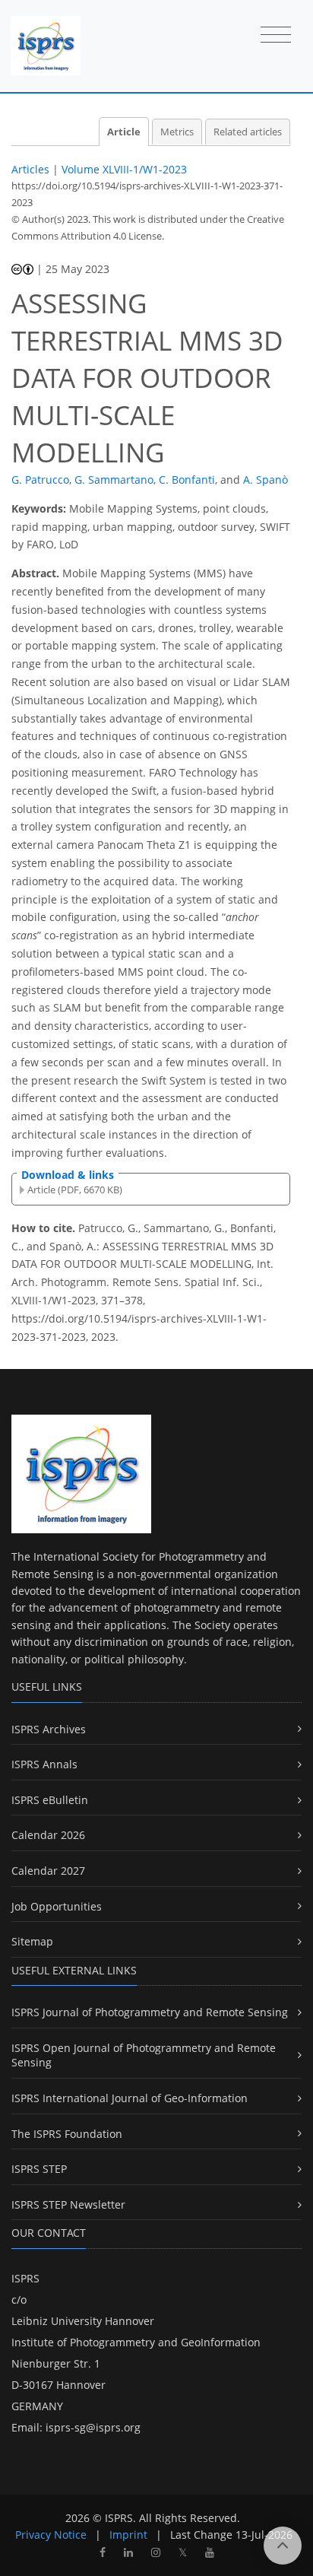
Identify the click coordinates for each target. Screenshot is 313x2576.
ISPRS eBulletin (50, 1800)
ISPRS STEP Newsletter (68, 2204)
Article (124, 132)
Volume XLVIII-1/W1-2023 (124, 169)
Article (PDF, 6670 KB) (75, 1190)
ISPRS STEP (39, 2169)
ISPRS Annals (44, 1764)
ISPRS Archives (49, 1729)
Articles (30, 169)
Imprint (128, 2535)
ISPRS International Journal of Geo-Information (130, 2098)
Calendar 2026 (48, 1835)
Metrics (177, 132)
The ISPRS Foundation (67, 2134)
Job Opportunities (57, 1906)
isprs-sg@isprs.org (93, 2427)
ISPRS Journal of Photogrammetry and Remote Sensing (150, 2012)
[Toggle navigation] (276, 36)
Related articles (248, 132)
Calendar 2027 (48, 1871)
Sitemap (32, 1941)
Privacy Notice (51, 2535)
